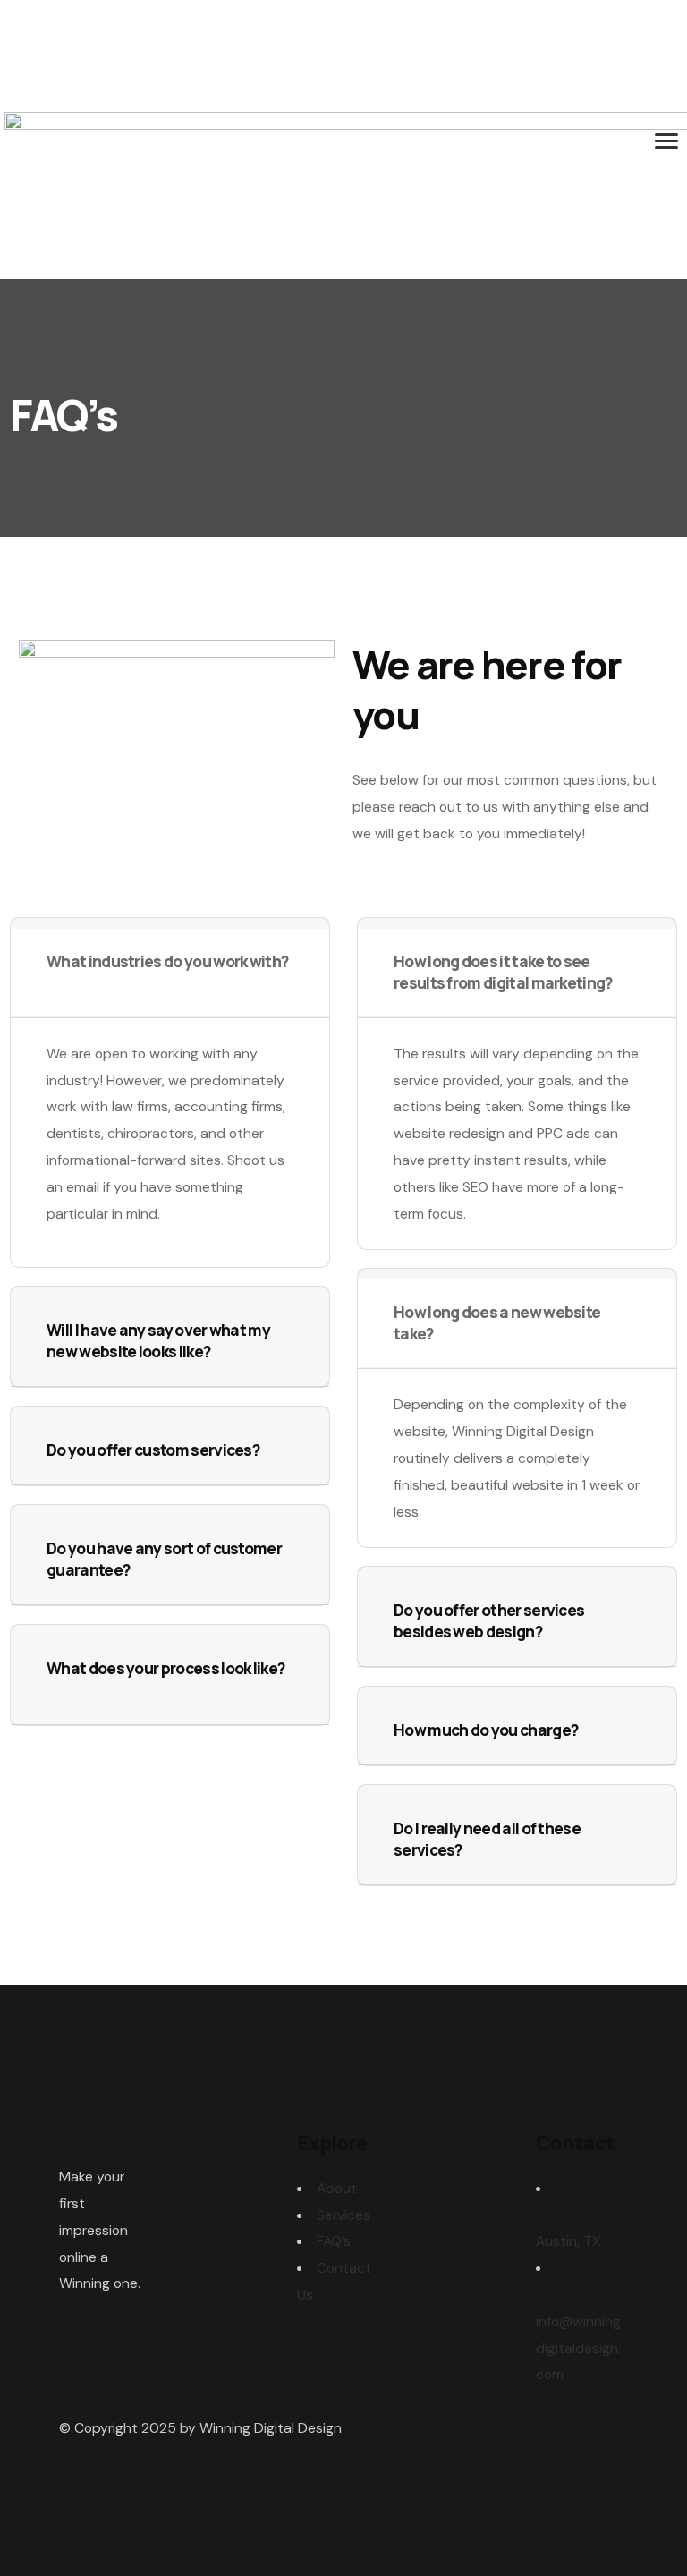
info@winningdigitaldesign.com (578, 2348)
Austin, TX (568, 2241)
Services (343, 2215)
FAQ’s (334, 2241)
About (337, 2188)
